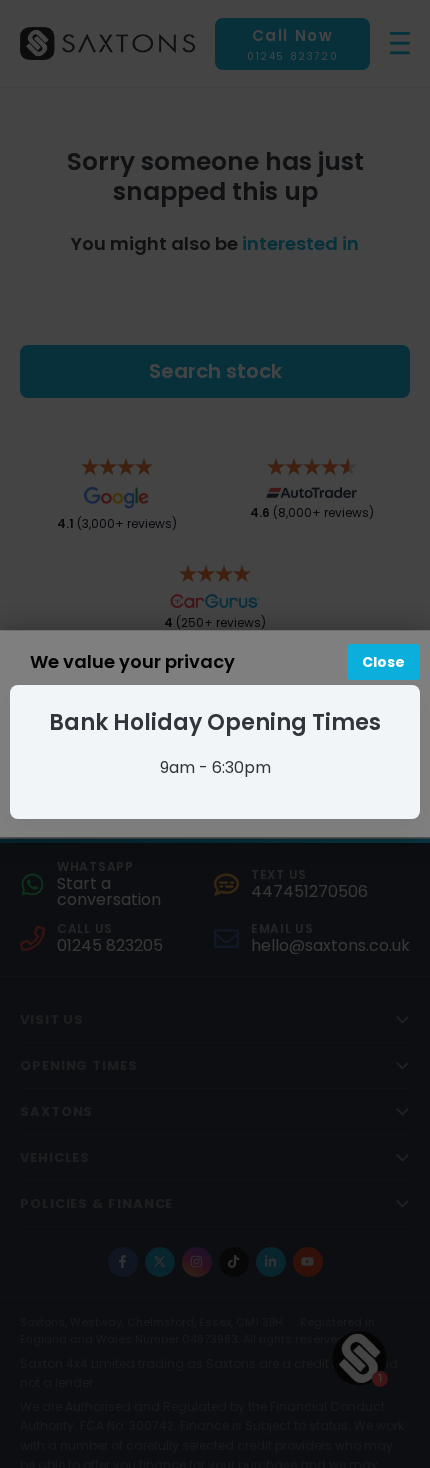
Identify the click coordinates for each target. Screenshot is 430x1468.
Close (383, 662)
